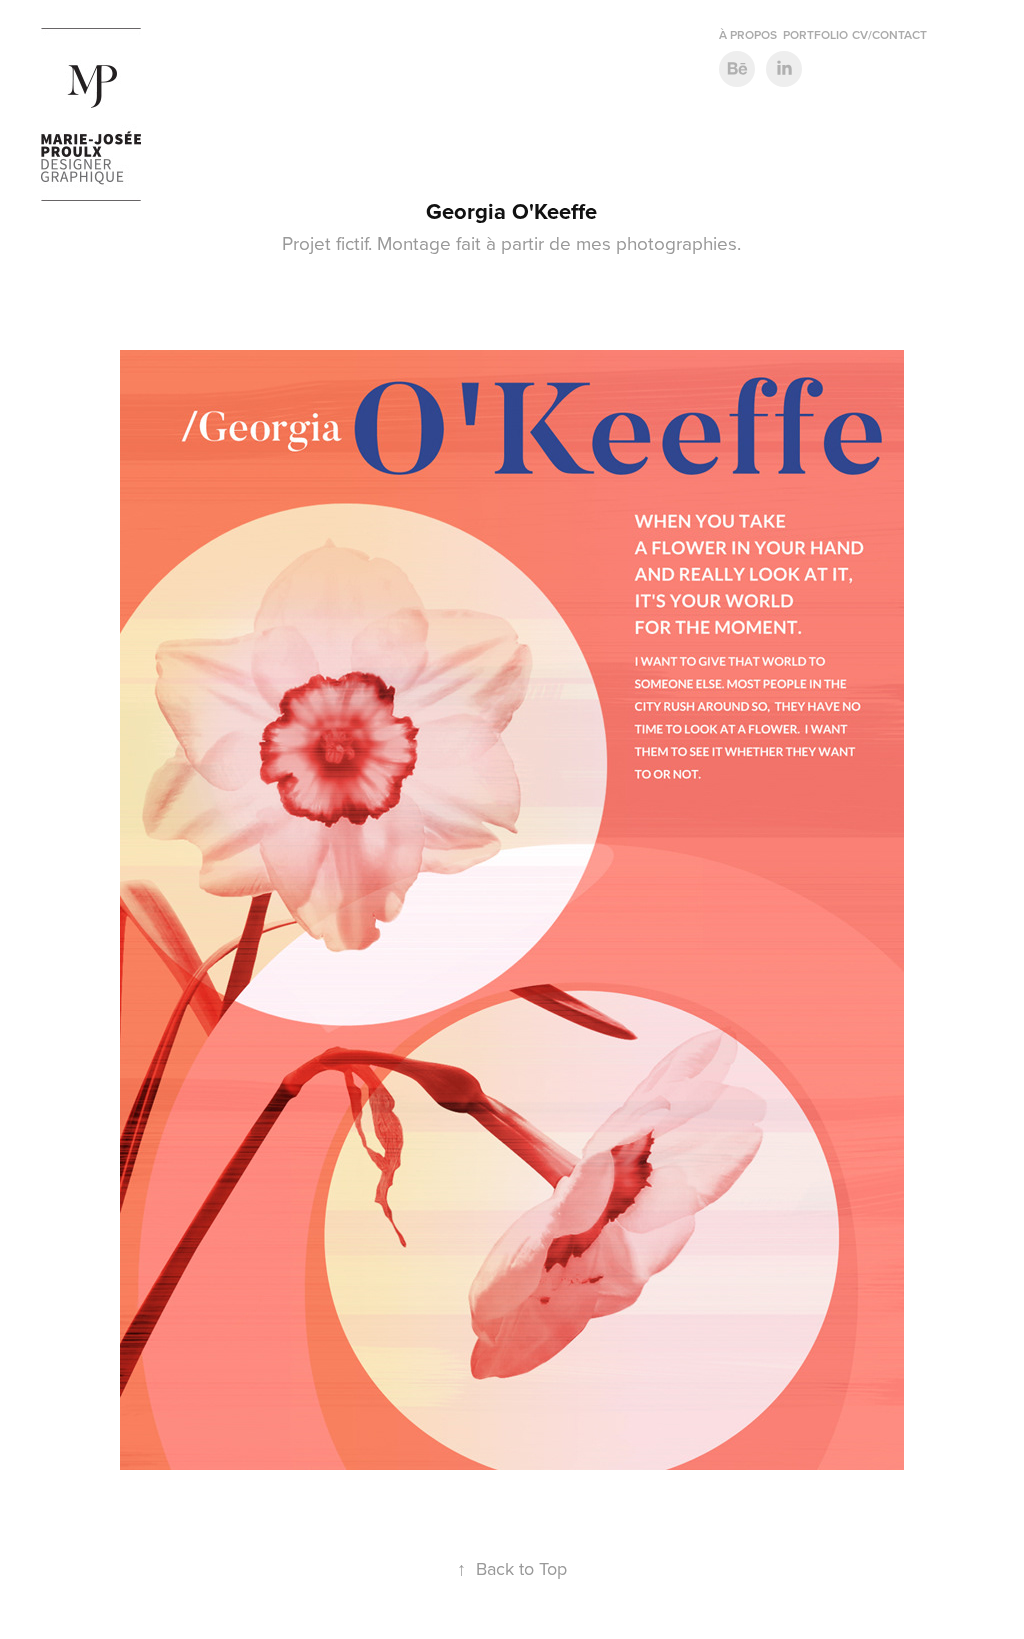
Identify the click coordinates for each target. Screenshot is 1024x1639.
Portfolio (815, 34)
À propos (748, 34)
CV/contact (889, 34)
